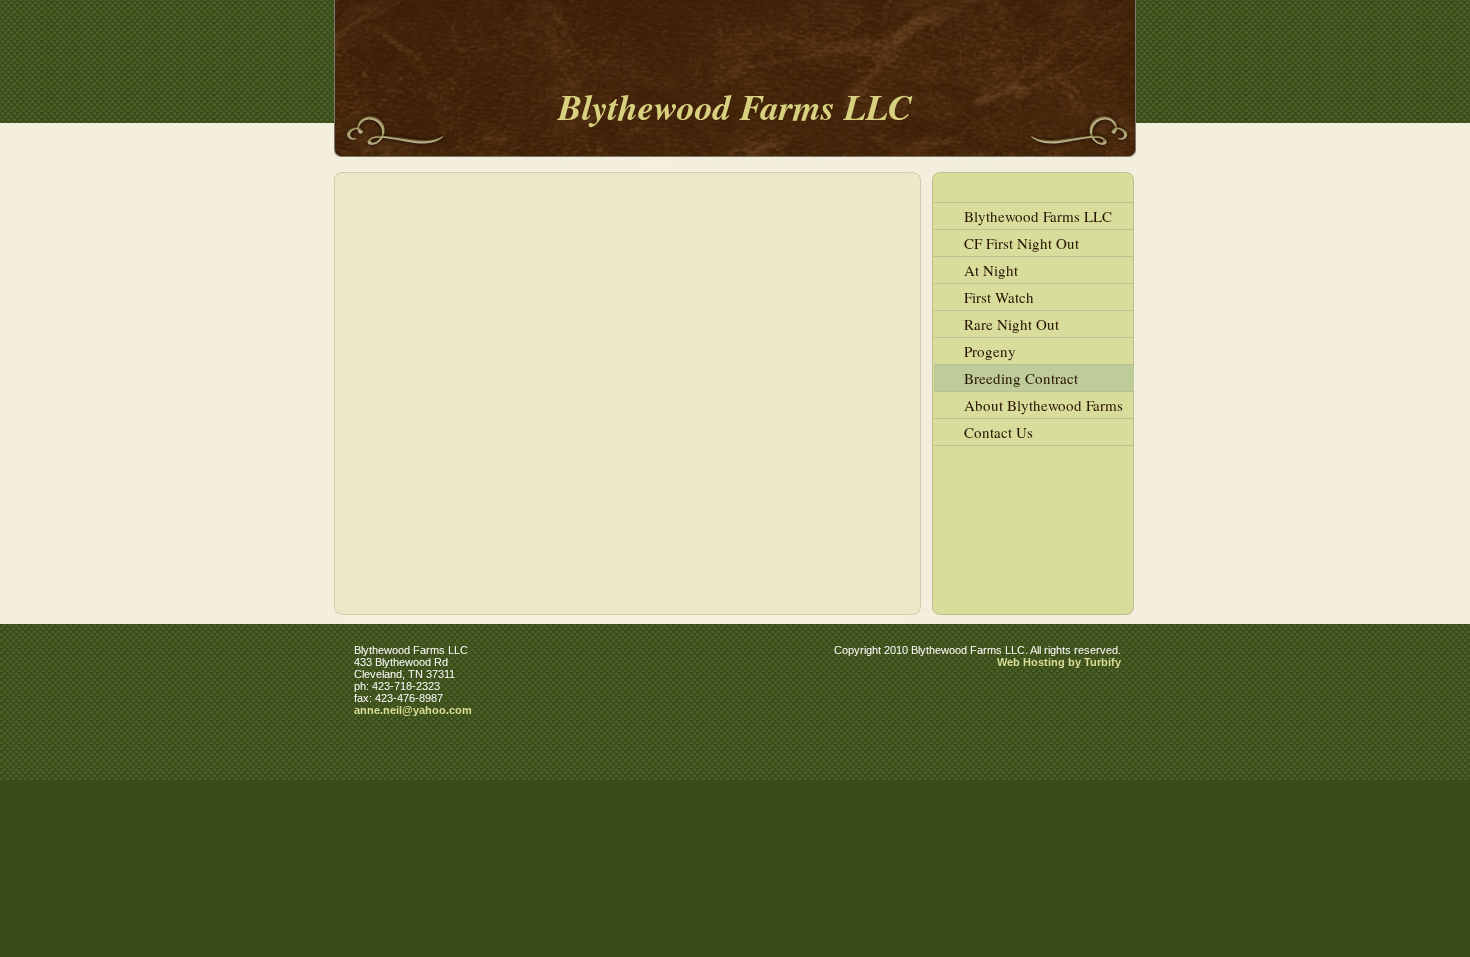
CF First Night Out (1021, 243)
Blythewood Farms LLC (1038, 216)
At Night (991, 270)
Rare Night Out (1011, 324)
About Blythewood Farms (1043, 405)
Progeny (990, 351)
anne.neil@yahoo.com (413, 710)
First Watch (999, 297)
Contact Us (998, 432)
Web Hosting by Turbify (1059, 662)
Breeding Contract (1021, 378)
